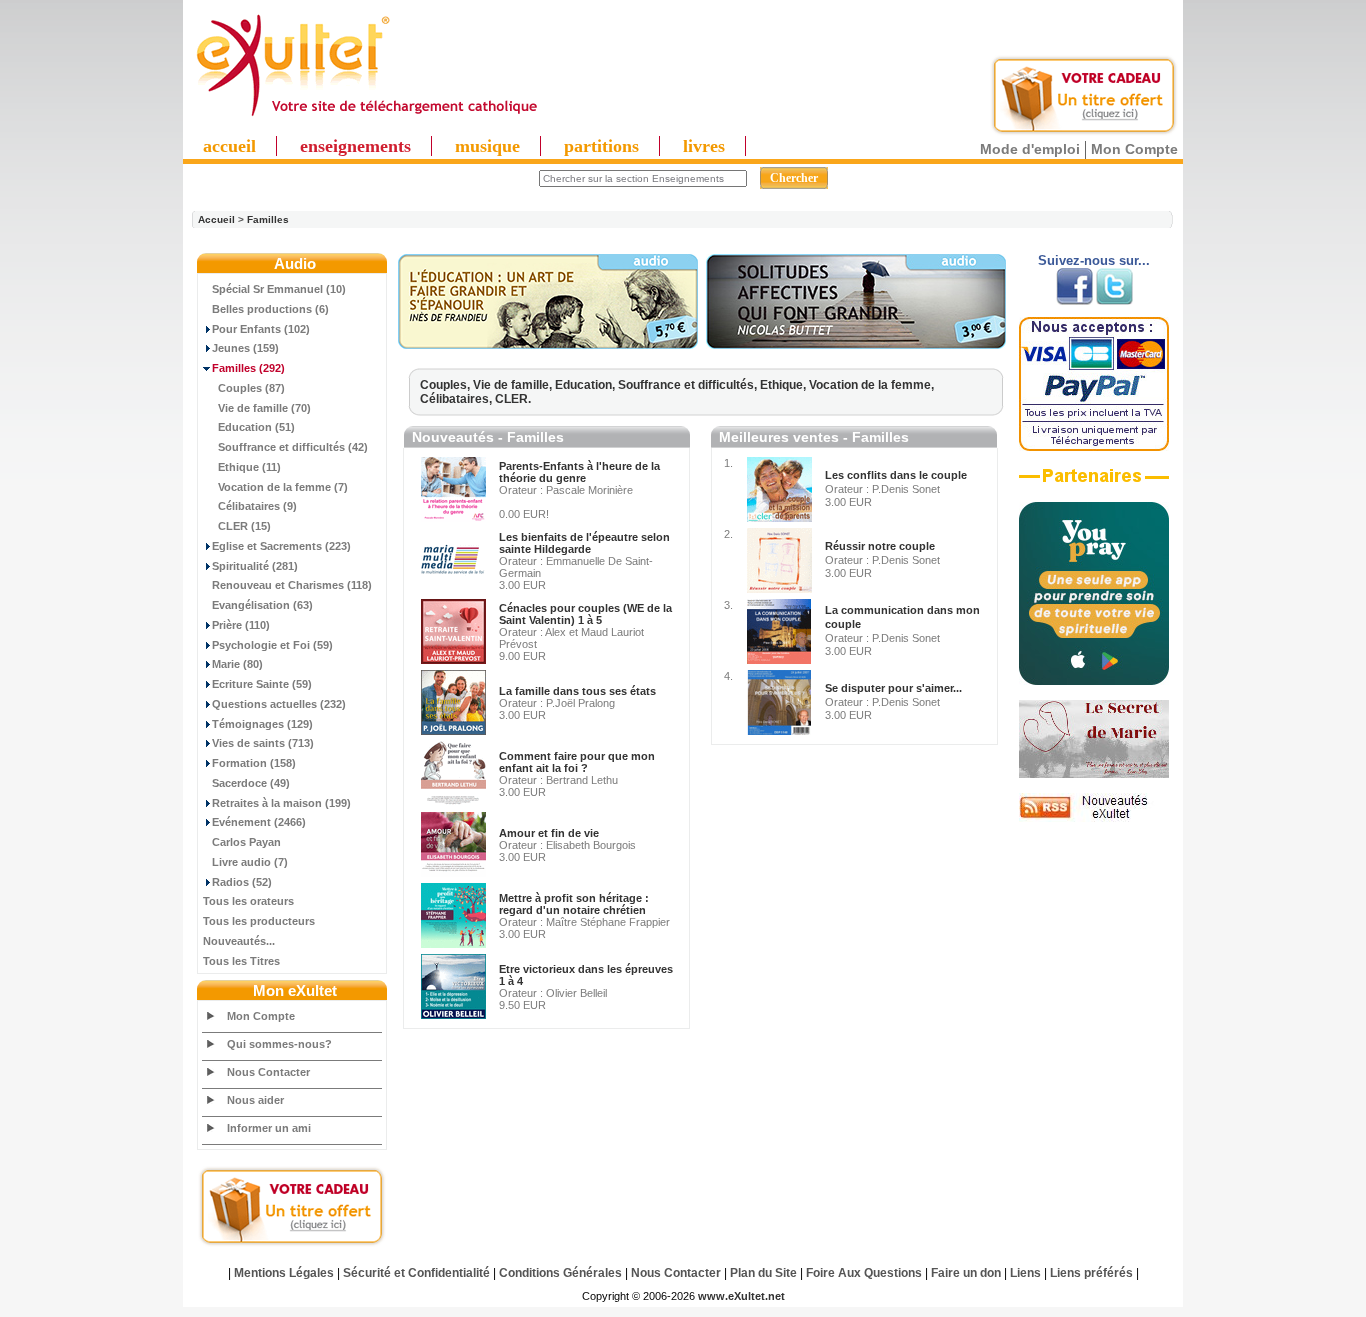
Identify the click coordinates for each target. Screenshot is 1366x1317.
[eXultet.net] (366, 117)
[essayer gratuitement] (1084, 132)
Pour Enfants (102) (261, 329)
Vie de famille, (514, 385)
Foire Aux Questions (864, 1273)
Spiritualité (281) (255, 566)
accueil (229, 146)
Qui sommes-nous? (279, 1044)
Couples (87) (251, 388)
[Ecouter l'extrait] (548, 345)
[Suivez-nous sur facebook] (1074, 301)
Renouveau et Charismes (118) (292, 585)
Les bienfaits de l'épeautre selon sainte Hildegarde (584, 543)
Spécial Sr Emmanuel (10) (279, 289)
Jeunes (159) (245, 348)
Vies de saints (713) (263, 743)
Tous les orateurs (248, 901)
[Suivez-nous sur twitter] (1114, 301)
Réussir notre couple (880, 546)
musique (487, 146)
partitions (601, 146)
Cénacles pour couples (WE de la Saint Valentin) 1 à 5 (585, 614)
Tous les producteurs (259, 921)
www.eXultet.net (741, 1296)
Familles (268, 219)
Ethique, (784, 385)
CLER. (513, 399)
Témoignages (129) (262, 724)
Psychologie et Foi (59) (272, 645)
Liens (1025, 1273)
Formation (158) (254, 763)
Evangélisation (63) (262, 605)
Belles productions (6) (270, 309)
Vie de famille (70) (264, 408)
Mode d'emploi (1030, 149)
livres (704, 146)
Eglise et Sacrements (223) (281, 546)
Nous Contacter (268, 1072)
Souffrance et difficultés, (689, 385)
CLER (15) (244, 526)
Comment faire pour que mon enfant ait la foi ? (577, 762)
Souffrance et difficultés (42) (293, 447)
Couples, (446, 385)
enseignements (355, 146)
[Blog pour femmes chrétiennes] (1094, 774)
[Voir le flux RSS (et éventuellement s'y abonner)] (1094, 818)
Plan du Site (763, 1273)
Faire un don (966, 1273)
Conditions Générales (560, 1273)
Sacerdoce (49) (251, 783)
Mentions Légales (284, 1273)
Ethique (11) (249, 467)
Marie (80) (237, 664)
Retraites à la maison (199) (281, 803)
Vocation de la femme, (871, 385)
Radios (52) (242, 882)
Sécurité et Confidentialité (416, 1273)
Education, (586, 385)
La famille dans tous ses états (577, 691)
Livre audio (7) (250, 862)
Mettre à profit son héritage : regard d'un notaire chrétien (574, 904)
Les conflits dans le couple (896, 475)
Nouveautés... (239, 941)
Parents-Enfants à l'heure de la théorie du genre (579, 472)
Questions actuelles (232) (279, 704)
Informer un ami (269, 1128)
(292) (248, 368)
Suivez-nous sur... (1094, 260)
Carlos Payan (246, 842)
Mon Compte (1134, 149)
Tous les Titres (241, 961)
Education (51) (256, 427)
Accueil (216, 219)
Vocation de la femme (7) (283, 487)
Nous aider (255, 1100)
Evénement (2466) (259, 822)
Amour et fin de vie (549, 833)
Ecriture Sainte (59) (262, 684)
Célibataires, (457, 399)
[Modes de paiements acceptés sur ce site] (1094, 447)
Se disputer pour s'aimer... (893, 688)
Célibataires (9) (257, 506)
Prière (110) (241, 625)
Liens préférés (1091, 1273)
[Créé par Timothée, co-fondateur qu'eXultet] (1094, 681)
